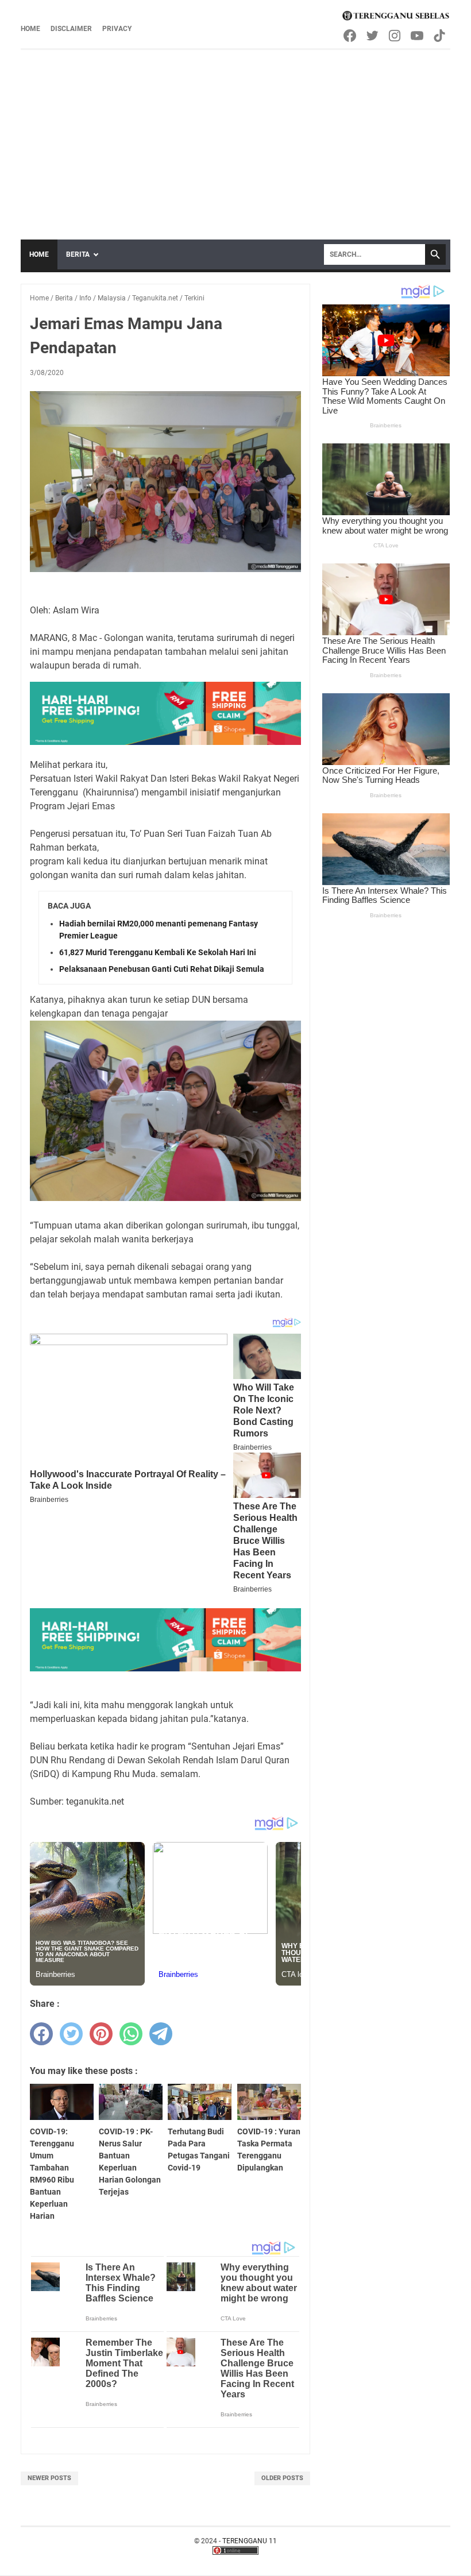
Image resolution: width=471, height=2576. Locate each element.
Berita (78, 254)
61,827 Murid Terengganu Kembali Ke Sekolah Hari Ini (158, 952)
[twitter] (71, 2034)
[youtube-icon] (418, 36)
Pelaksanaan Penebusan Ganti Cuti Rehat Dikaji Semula (162, 969)
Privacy (117, 29)
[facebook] (41, 2034)
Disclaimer (71, 29)
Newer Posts (49, 2478)
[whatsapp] (131, 2034)
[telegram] (161, 2034)
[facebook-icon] (351, 36)
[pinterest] (101, 2034)
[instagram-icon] (395, 36)
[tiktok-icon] (440, 36)
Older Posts (282, 2478)
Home (30, 29)
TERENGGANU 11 (250, 2541)
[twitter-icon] (373, 36)
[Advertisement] (235, 136)
